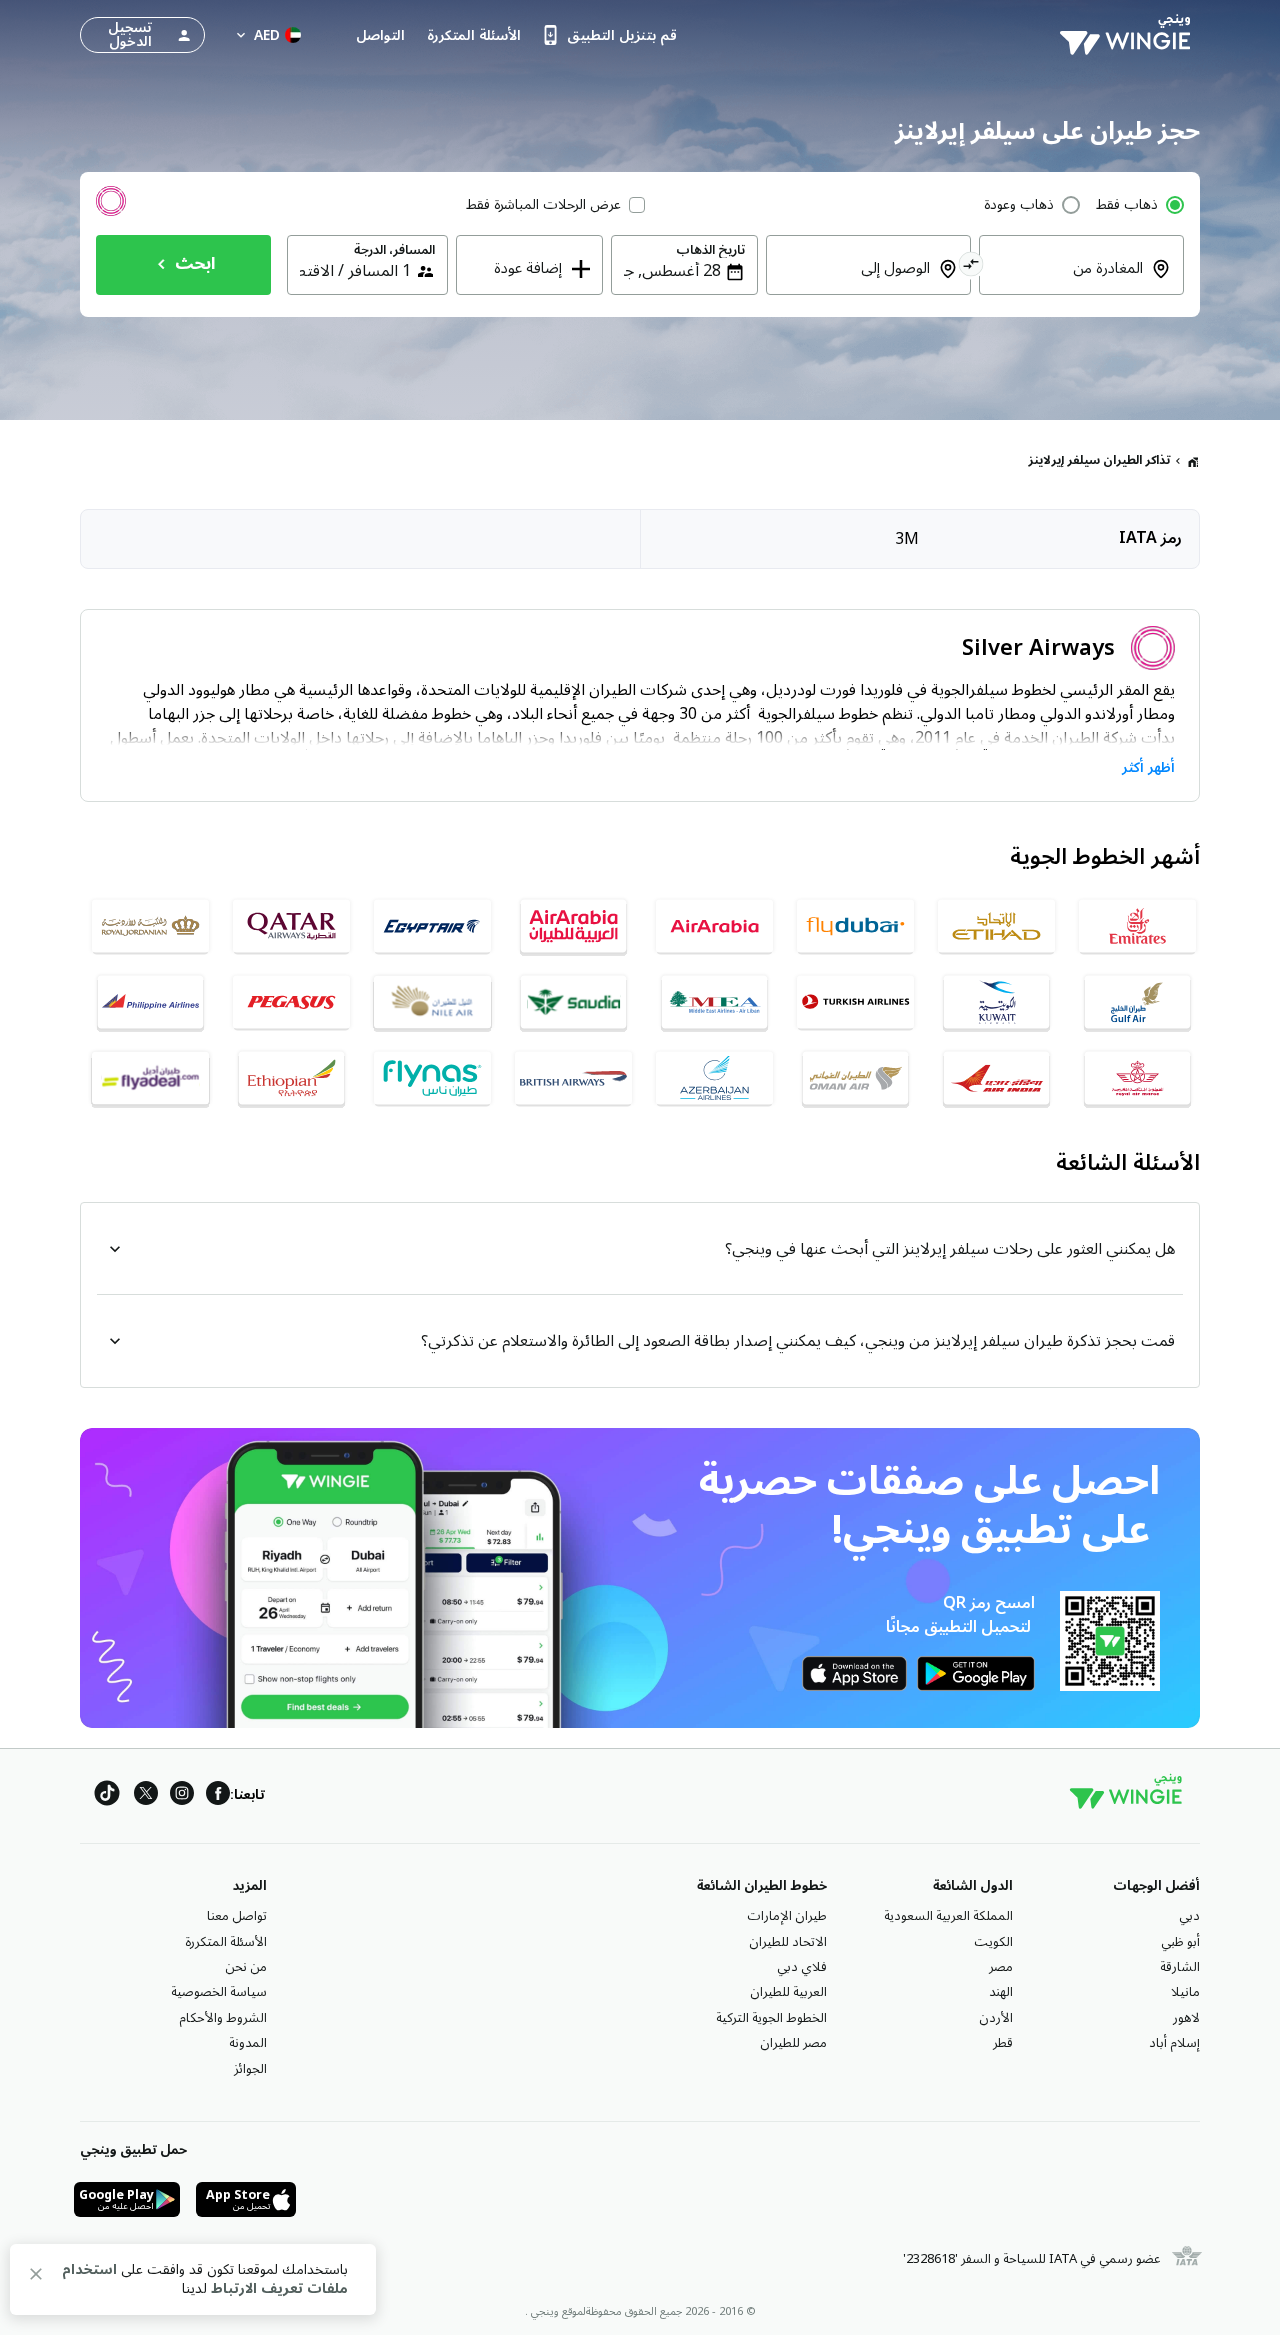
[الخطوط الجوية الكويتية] (996, 1002)
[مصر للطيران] (432, 926)
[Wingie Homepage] (1130, 35)
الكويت (993, 1942)
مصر (1001, 1967)
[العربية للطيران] (714, 926)
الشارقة (1180, 1967)
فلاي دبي (802, 1967)
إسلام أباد (1174, 2043)
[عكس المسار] (971, 267)
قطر (1003, 2043)
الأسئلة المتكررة (226, 1942)
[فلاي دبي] (855, 926)
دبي (1189, 1916)
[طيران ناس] (432, 1078)
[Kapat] (36, 2277)
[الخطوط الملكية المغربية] (1137, 1078)
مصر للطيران (793, 2043)
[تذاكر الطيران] (1193, 461)
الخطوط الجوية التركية (771, 2018)
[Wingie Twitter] (146, 1796)
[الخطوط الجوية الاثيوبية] (291, 1078)
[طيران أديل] (150, 1078)
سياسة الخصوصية (219, 1992)
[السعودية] (573, 1002)
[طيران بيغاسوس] (291, 1002)
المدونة (248, 2043)
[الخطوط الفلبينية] (150, 1002)
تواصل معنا (237, 1916)
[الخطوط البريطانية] (573, 1078)
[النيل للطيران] (432, 1002)
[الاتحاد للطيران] (996, 926)
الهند (1001, 1992)
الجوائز (250, 2069)
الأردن (996, 2018)
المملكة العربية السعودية (948, 1916)
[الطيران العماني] (855, 1078)
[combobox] (1069, 282)
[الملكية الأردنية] (150, 926)
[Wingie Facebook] (218, 1796)
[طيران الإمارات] (1137, 926)
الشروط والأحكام (223, 2018)
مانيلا (1185, 1992)
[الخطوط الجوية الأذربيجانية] (714, 1078)
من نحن (246, 1967)
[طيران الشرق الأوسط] (714, 1002)
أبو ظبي (1180, 1942)
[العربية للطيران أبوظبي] (573, 926)
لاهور (1186, 2018)
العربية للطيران (788, 1992)
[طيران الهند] (996, 1078)
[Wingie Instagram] (182, 1796)
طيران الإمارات (787, 1916)
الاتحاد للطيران (788, 1942)
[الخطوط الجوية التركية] (855, 1002)
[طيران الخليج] (1137, 1002)
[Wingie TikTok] (107, 1796)
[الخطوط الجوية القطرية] (291, 926)
